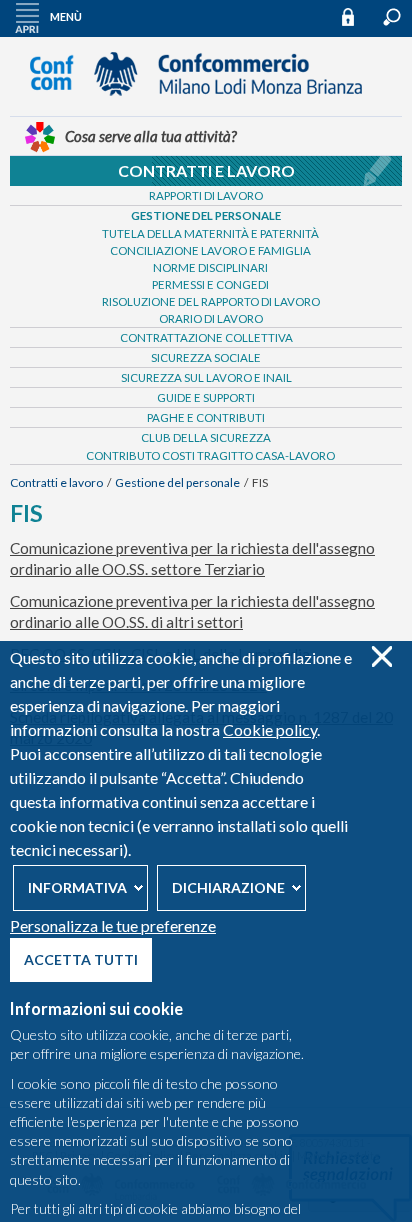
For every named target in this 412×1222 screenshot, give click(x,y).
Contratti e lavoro (206, 170)
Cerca (392, 17)
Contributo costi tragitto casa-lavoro (210, 455)
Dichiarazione (228, 887)
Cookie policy (270, 729)
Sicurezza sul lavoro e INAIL (206, 377)
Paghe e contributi (206, 417)
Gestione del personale (206, 215)
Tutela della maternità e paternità (210, 233)
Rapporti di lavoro (206, 195)
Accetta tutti (81, 959)
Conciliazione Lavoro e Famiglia (210, 250)
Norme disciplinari (210, 267)
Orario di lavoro (211, 318)
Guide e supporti (206, 397)
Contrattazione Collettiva (206, 337)
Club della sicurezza (206, 437)
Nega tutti (381, 656)
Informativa (77, 887)
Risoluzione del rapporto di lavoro (211, 301)
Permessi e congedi (210, 284)
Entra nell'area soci (357, 16)
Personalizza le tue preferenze (113, 925)
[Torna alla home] (206, 105)
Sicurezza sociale (206, 357)
